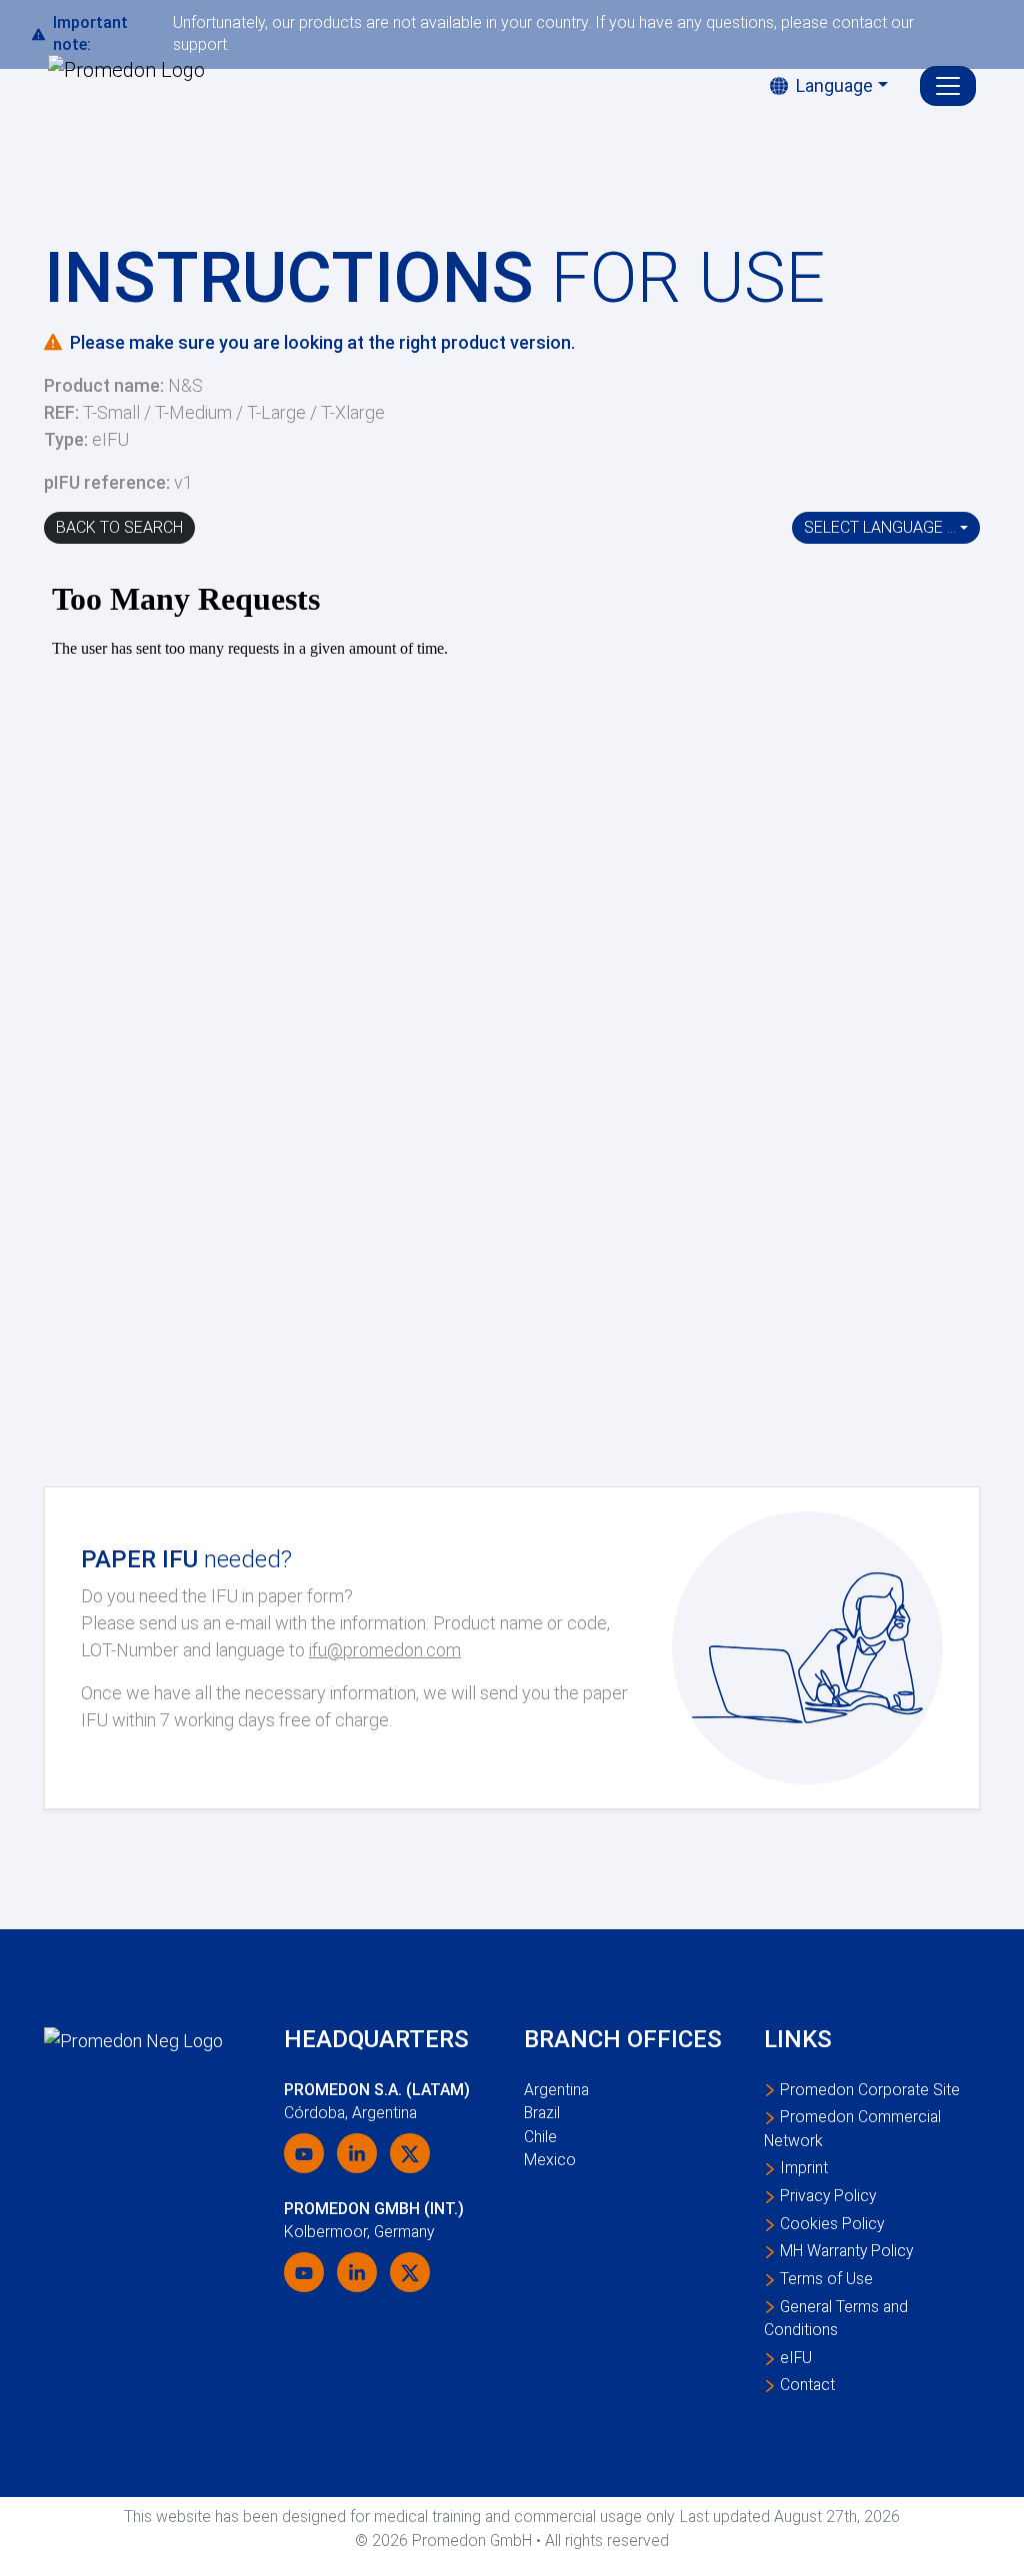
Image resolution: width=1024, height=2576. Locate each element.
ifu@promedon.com (385, 1650)
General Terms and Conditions (836, 2319)
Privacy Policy (828, 2196)
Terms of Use (826, 2279)
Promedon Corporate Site (870, 2090)
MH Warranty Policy (846, 2251)
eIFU (796, 2358)
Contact (807, 2385)
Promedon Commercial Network (852, 2129)
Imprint (804, 2168)
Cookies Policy (832, 2224)
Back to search (119, 527)
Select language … (880, 527)
